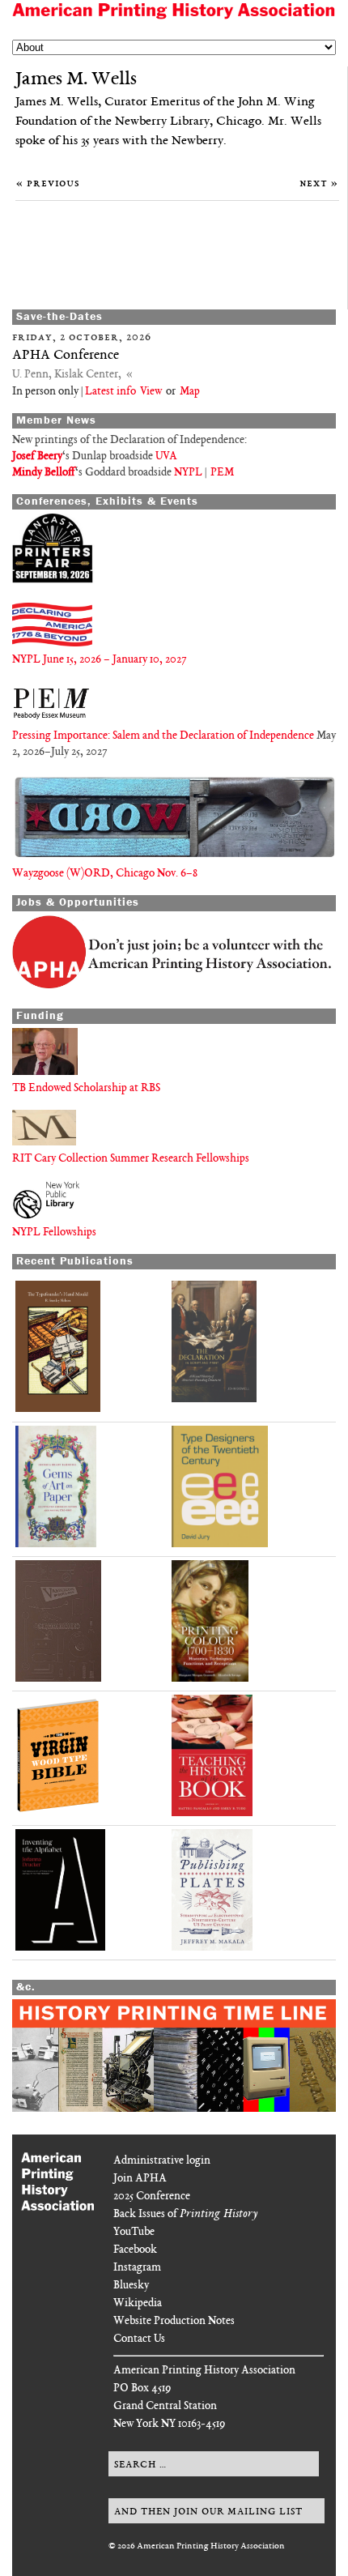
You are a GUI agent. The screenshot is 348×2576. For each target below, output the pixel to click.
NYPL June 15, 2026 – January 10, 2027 (99, 660)
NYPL (188, 473)
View (150, 392)
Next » (319, 183)
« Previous (48, 183)
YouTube (134, 2232)
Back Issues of (185, 2214)
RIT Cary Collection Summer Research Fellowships (131, 1159)
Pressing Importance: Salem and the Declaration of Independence (164, 736)
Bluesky (131, 2286)
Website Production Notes (174, 2321)
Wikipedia (138, 2303)
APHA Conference (66, 356)
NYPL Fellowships (54, 1233)
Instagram (137, 2268)
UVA (166, 456)
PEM (222, 473)
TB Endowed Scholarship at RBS (86, 1088)
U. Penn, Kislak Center (65, 375)
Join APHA (140, 2179)
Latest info (110, 392)
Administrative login (162, 2161)
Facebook (135, 2250)
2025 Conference (152, 2196)
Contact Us (139, 2339)
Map (190, 392)
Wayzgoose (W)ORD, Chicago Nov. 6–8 (105, 874)
